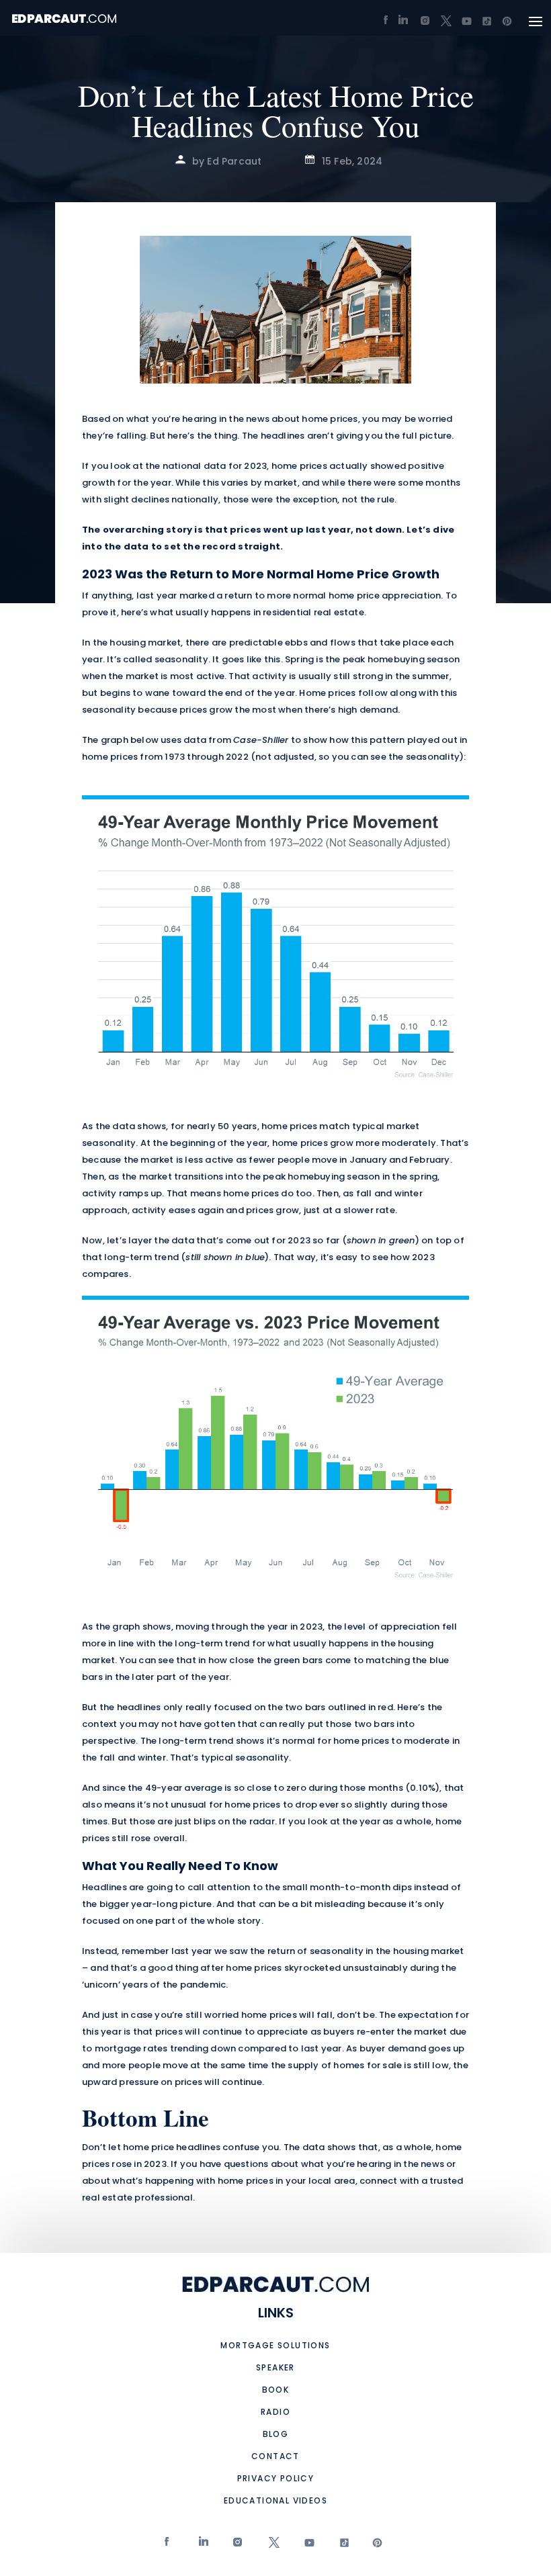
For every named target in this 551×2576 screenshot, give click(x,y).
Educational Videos (275, 2500)
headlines (283, 436)
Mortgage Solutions (275, 2345)
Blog (276, 2434)
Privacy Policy (276, 2478)
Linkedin (203, 2545)
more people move (145, 2065)
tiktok (341, 2545)
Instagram (238, 2545)
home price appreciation (385, 595)
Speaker (275, 2367)
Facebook (168, 2545)
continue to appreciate (255, 2032)
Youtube (307, 2545)
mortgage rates (131, 2048)
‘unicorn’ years (115, 1985)
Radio (275, 2412)
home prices (330, 419)
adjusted (294, 757)
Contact (275, 2456)
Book (276, 2390)
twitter (272, 2545)
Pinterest (376, 2545)
